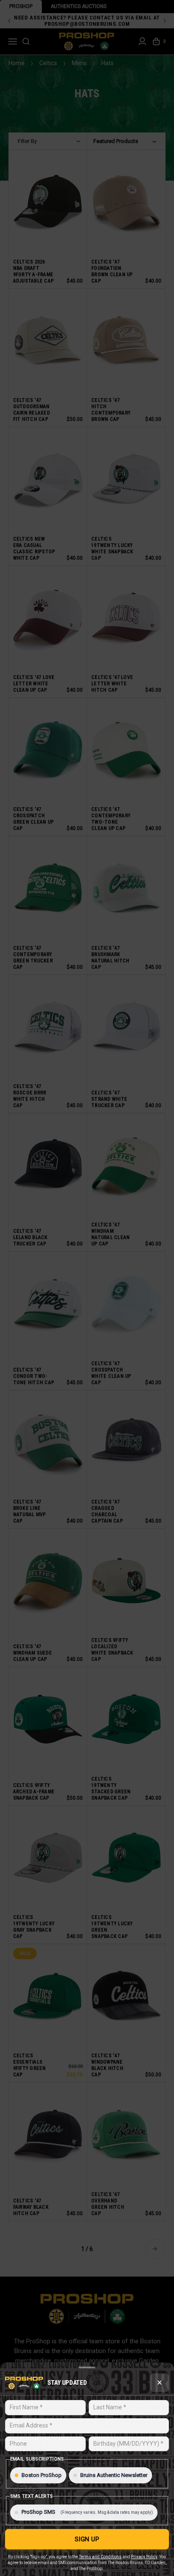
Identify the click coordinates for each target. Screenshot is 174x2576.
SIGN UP (87, 2539)
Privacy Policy (144, 2557)
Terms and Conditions (100, 2557)
